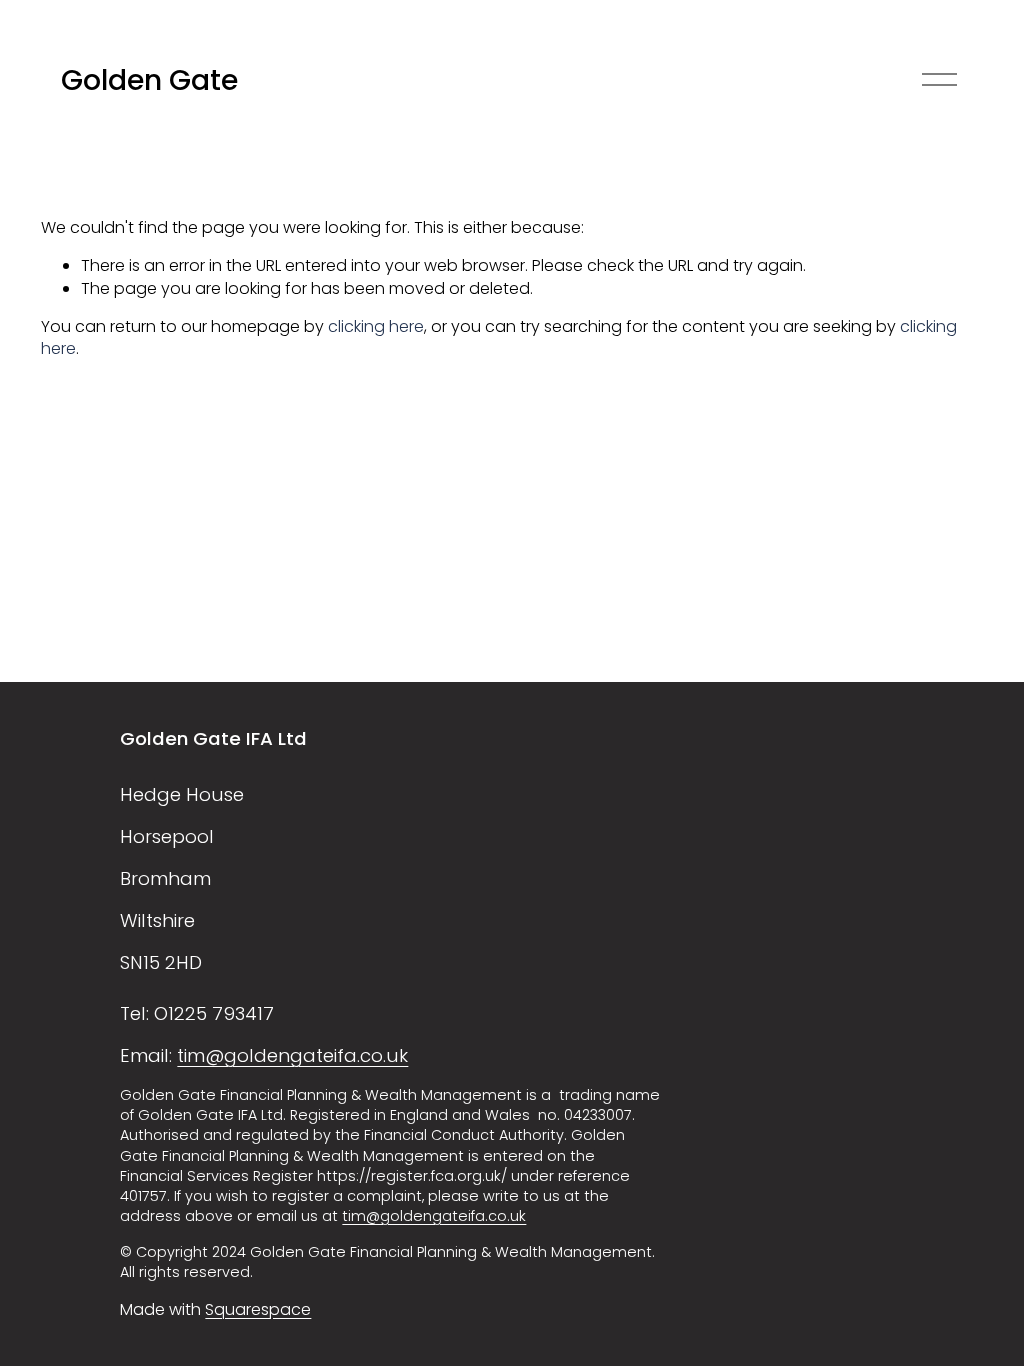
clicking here (376, 326)
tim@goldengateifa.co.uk (292, 1055)
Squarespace (258, 1310)
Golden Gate (149, 80)
